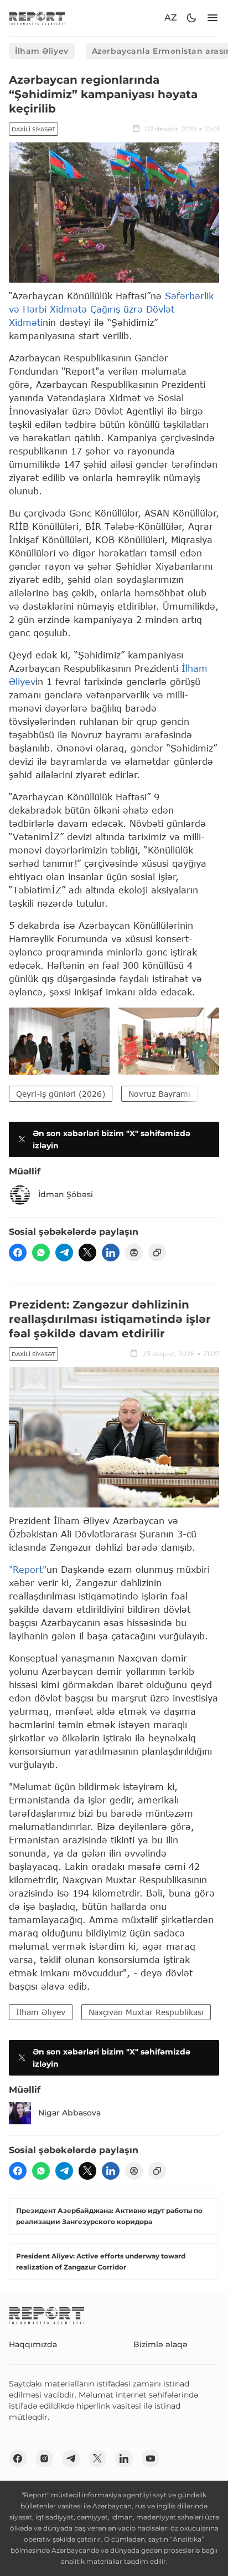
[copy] (157, 1253)
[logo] (37, 18)
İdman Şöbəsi (66, 1194)
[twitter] (87, 1253)
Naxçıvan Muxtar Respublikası (146, 2012)
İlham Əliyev (42, 51)
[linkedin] (111, 1253)
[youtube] (151, 2459)
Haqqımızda (33, 2344)
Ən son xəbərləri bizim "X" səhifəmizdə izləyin (112, 1139)
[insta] (44, 2459)
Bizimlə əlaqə (160, 2344)
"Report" (28, 1569)
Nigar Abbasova (69, 2113)
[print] (134, 1253)
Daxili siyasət (33, 129)
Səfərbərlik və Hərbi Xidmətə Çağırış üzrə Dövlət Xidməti (111, 309)
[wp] (41, 1253)
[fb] (18, 1253)
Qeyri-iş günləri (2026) (61, 1094)
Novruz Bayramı (159, 1094)
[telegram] (64, 1253)
